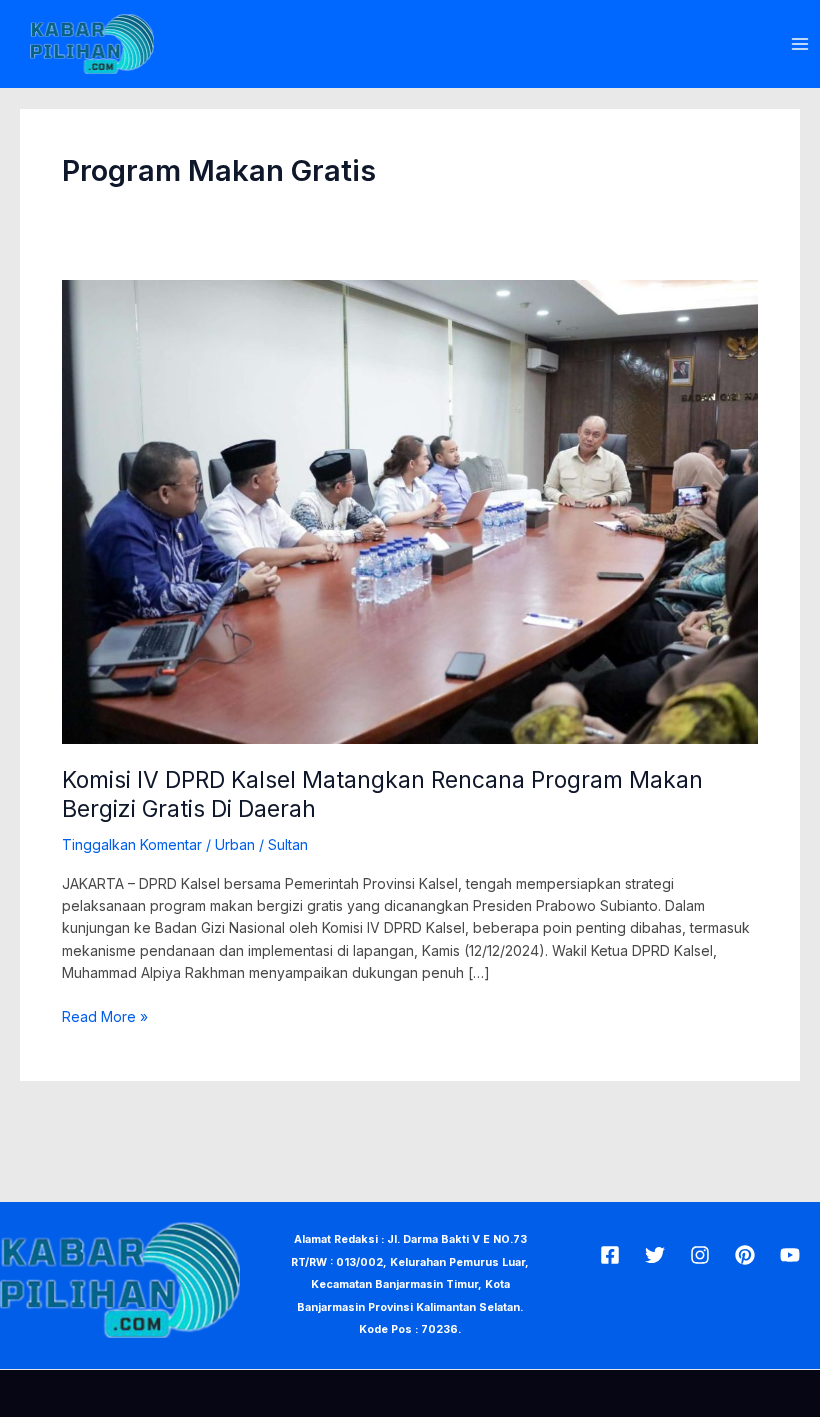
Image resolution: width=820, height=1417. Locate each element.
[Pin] (745, 1255)
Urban (235, 844)
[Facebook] (610, 1255)
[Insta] (700, 1255)
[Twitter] (655, 1255)
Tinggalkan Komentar (132, 844)
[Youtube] (790, 1255)
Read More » (105, 1015)
